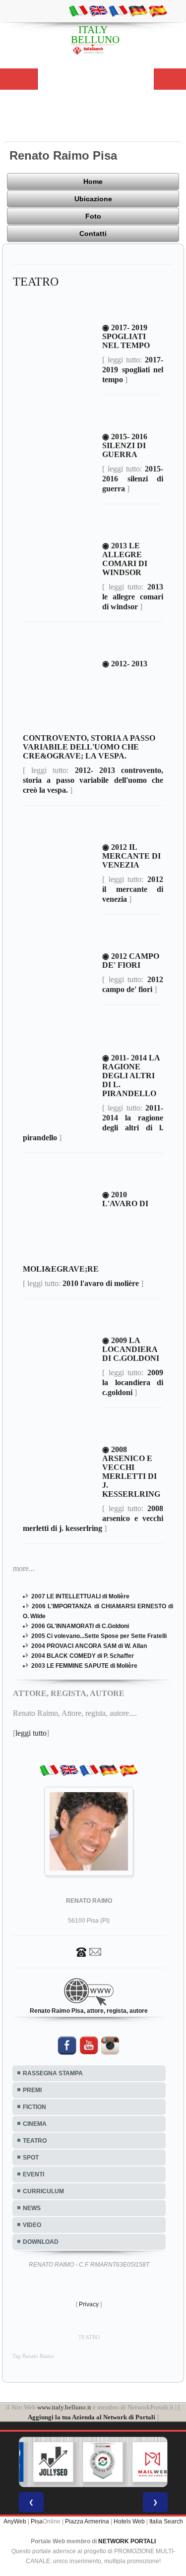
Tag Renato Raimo (33, 2356)
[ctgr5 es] (158, 10)
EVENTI (33, 2174)
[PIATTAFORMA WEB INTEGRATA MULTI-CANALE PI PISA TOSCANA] (95, 2462)
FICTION (34, 2107)
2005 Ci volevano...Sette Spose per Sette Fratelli (99, 1636)
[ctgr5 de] (138, 10)
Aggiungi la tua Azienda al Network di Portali (92, 2417)
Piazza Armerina (87, 2521)
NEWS (32, 2208)
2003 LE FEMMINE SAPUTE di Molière (84, 1666)
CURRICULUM (43, 2191)
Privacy (89, 2304)
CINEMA (35, 2124)
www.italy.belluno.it (64, 2407)
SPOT (31, 2158)
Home (93, 181)
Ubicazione (93, 199)
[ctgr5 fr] (118, 10)
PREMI (32, 2090)
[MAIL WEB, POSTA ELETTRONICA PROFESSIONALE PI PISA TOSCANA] (144, 2462)
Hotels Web (129, 2521)
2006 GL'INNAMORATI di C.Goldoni (80, 1626)
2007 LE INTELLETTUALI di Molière (80, 1596)
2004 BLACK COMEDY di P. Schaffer (83, 1656)
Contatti (93, 234)
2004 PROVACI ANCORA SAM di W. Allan (89, 1646)
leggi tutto (31, 1733)
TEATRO (35, 2141)
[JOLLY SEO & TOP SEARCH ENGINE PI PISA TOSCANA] (45, 2462)
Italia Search (166, 2521)
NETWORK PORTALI (127, 2541)
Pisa (37, 2521)
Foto (93, 216)
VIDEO (32, 2225)
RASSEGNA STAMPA (53, 2073)
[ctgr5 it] (78, 10)
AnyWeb (15, 2521)
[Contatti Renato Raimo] (89, 1951)
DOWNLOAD (41, 2242)
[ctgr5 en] (98, 10)
